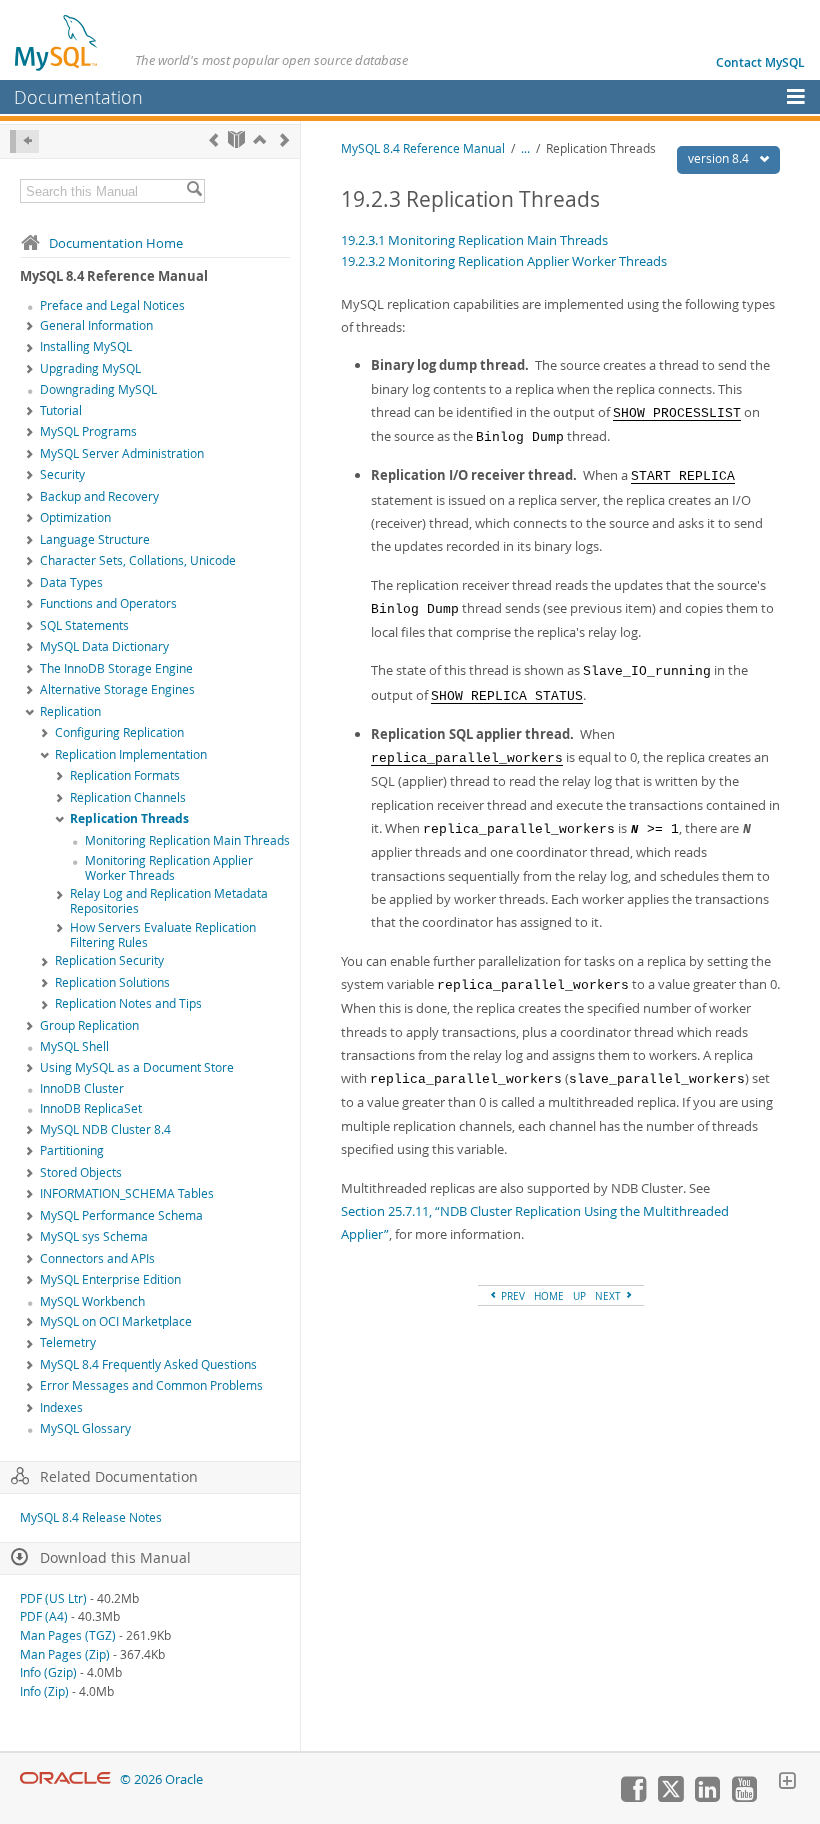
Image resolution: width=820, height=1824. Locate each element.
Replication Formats (125, 775)
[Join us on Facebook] (633, 1797)
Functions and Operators (108, 603)
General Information (96, 325)
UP (579, 1296)
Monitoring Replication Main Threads (187, 840)
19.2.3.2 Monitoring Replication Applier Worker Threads (504, 261)
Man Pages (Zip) (65, 1654)
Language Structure (95, 539)
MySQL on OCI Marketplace (116, 1321)
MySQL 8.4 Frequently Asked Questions (148, 1364)
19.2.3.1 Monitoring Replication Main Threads (474, 240)
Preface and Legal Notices (112, 305)
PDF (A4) (44, 1616)
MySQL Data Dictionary (104, 646)
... (525, 148)
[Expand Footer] (787, 1783)
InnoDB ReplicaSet (91, 1108)
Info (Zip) (44, 1691)
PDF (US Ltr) (53, 1598)
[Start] (236, 139)
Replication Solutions (112, 982)
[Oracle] (65, 1779)
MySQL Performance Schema (121, 1215)
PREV (511, 1296)
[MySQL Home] (57, 42)
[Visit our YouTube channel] (744, 1797)
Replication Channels (128, 797)
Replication (70, 711)
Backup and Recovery (99, 496)
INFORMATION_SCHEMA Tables (127, 1193)
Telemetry (68, 1342)
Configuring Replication (119, 732)
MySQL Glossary (85, 1428)
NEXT (609, 1296)
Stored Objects (81, 1172)
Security (62, 474)
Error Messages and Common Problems (151, 1385)
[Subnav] (30, 327)
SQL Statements (84, 625)
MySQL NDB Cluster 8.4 (105, 1129)
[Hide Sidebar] (24, 141)
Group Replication (89, 1025)
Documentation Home (116, 243)
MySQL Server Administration (122, 453)
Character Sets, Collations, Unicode (138, 560)
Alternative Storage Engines (117, 689)
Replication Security (109, 960)
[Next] (284, 139)
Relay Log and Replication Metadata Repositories (169, 901)
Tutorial (61, 410)
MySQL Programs (88, 431)
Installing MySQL (86, 346)
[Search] (194, 191)
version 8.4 (720, 158)
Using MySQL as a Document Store (137, 1067)
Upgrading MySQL (90, 368)
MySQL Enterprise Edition (110, 1279)
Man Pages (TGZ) (68, 1635)
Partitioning (72, 1150)
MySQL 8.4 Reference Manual (423, 148)
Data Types (71, 582)
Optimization (75, 517)
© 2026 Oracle (161, 1779)
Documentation (78, 97)
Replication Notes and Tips (128, 1003)
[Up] (259, 139)
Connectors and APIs (97, 1258)
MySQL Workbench (92, 1301)
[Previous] (213, 139)
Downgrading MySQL (98, 389)
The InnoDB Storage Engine (116, 668)
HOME (549, 1296)
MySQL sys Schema (94, 1236)
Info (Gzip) (48, 1672)
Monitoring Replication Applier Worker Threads (169, 868)
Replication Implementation (131, 754)
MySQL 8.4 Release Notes (91, 1517)
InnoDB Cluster (82, 1088)
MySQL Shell (74, 1046)
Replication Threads (129, 818)
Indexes (61, 1407)
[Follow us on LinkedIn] (707, 1797)
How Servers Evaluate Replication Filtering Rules (163, 935)
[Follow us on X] (670, 1797)
